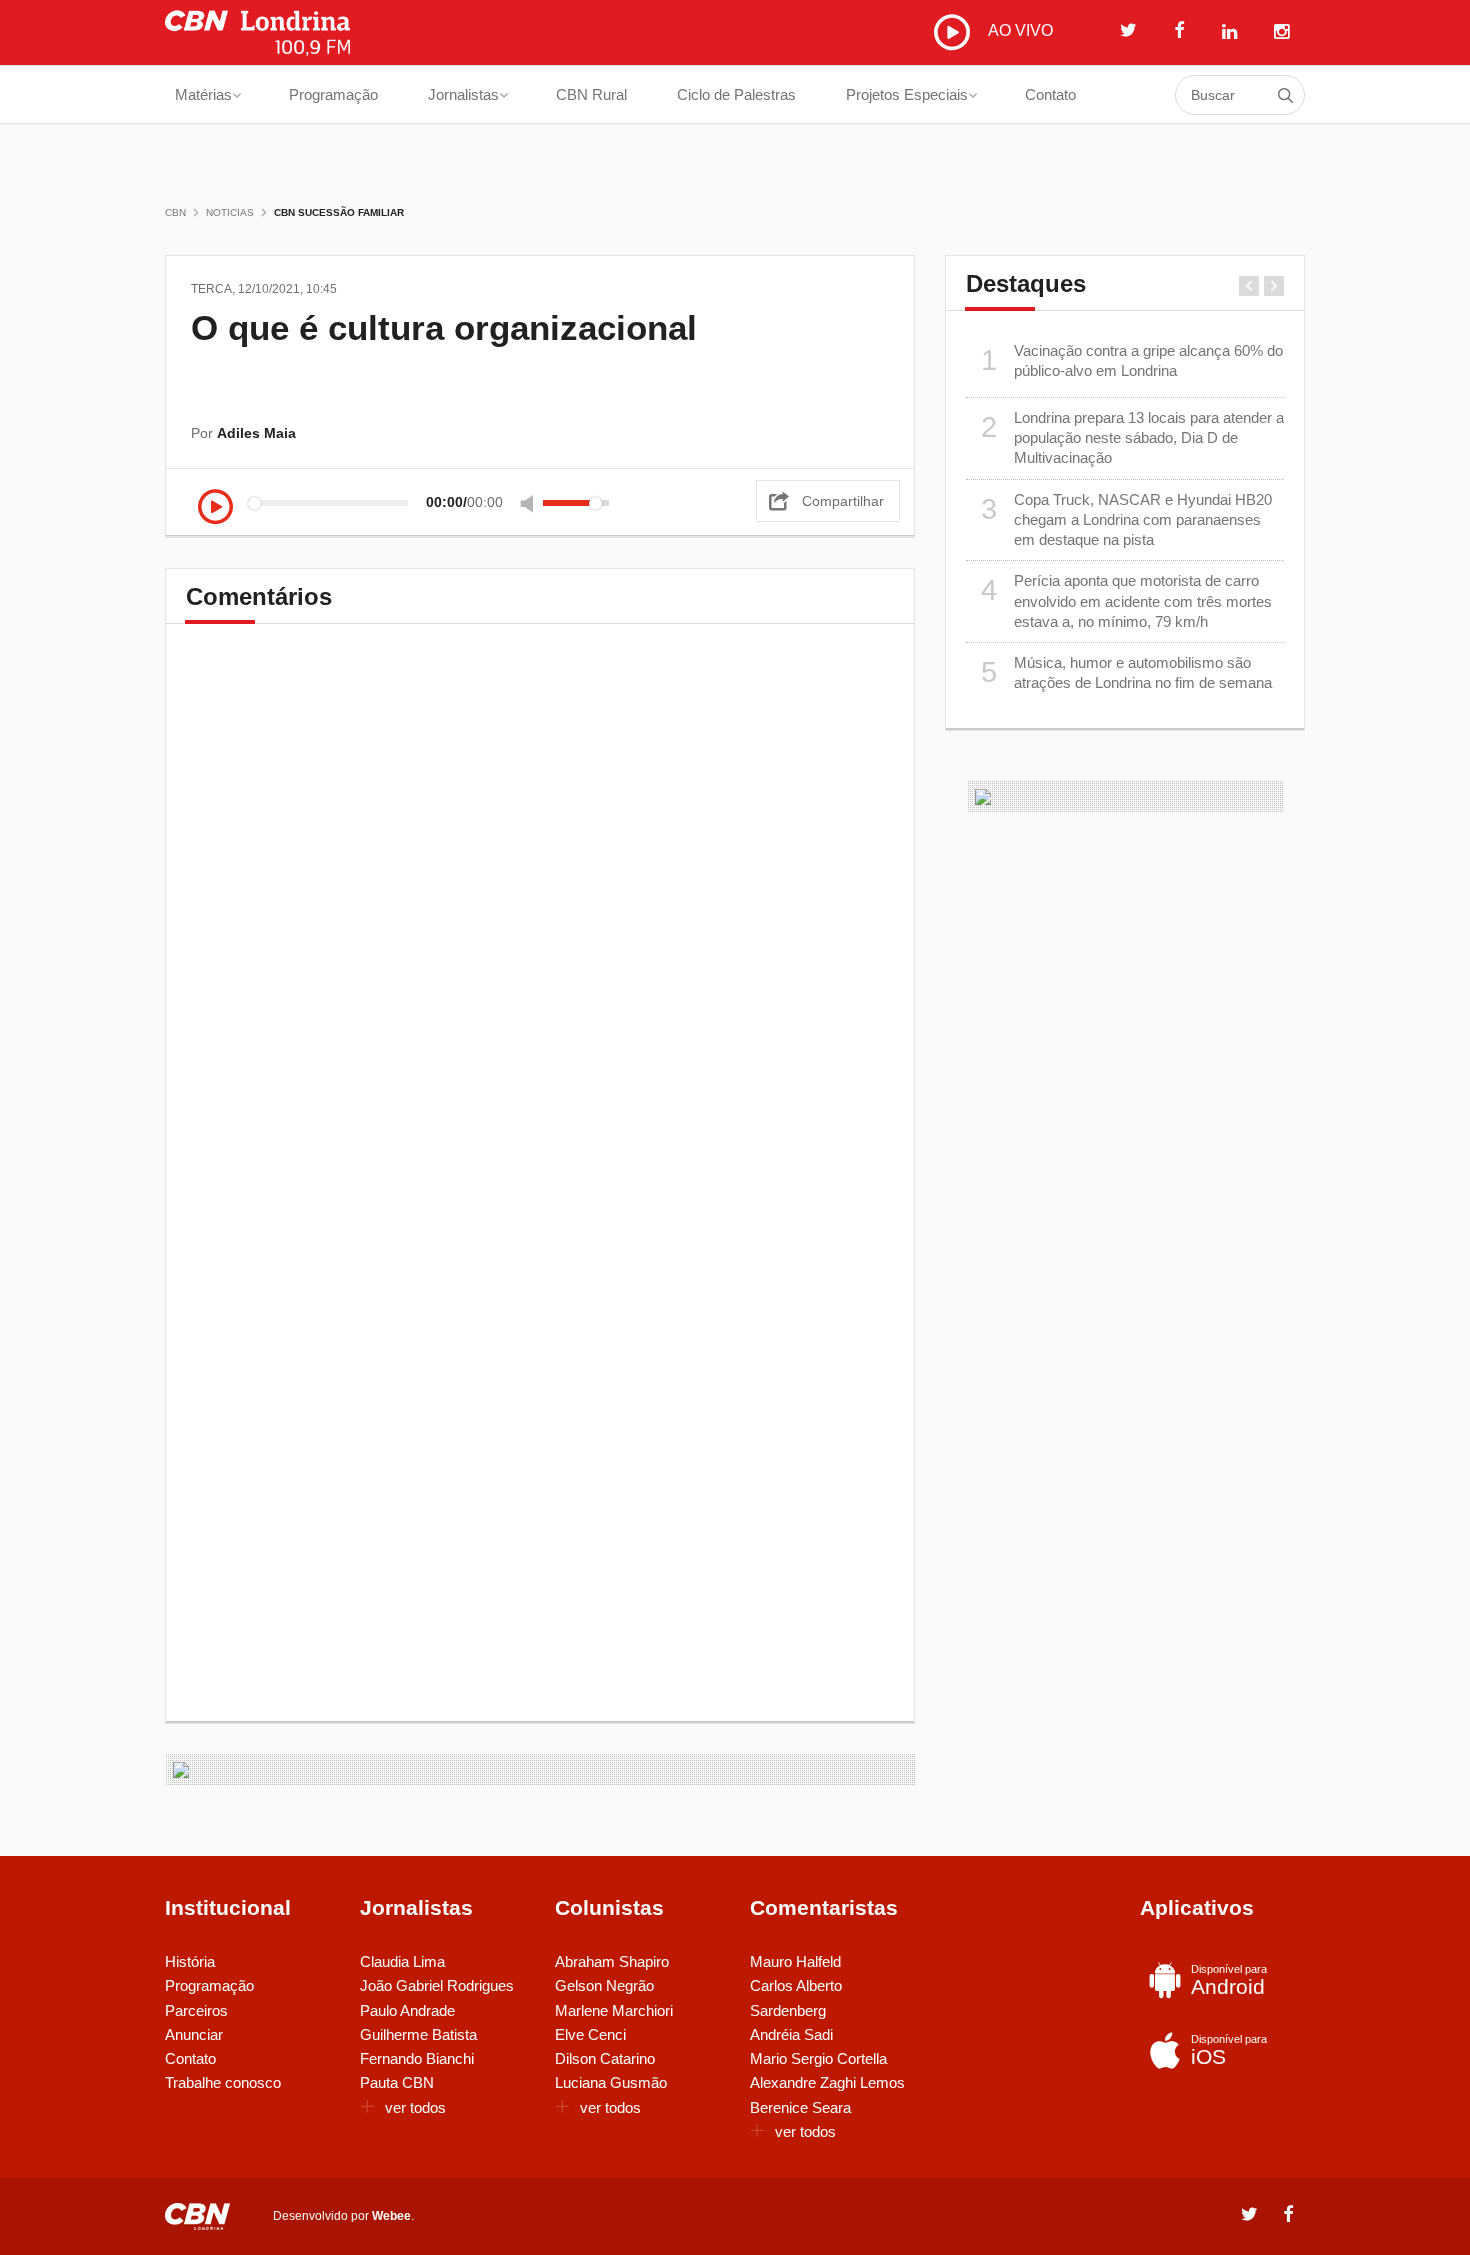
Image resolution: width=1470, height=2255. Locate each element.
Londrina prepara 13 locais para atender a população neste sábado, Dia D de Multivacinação (1132, 438)
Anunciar (194, 2034)
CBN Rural (591, 94)
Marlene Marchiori (614, 2010)
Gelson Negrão (604, 1985)
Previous (1249, 286)
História (190, 1961)
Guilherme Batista (418, 2034)
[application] (409, 502)
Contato (1050, 94)
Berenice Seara (800, 2107)
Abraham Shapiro (612, 1961)
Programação (333, 94)
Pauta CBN (397, 2082)
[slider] (576, 503)
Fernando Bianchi (417, 2058)
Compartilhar (843, 501)
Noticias (230, 212)
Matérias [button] (203, 94)
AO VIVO (1018, 30)
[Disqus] (540, 923)
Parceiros (196, 2010)
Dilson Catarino (605, 2058)
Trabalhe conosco (223, 2082)
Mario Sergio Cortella (818, 2058)
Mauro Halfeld (795, 1961)
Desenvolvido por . (343, 2216)
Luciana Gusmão (611, 2082)
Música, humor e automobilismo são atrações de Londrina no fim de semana (1127, 672)
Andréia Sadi (791, 2034)
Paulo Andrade (407, 2010)
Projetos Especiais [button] (907, 94)
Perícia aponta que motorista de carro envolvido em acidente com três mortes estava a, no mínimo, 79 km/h (1127, 601)
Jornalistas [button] (463, 94)
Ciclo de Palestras (736, 94)
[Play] (215, 508)
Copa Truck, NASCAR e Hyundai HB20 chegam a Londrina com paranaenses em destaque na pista (1127, 520)
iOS (1229, 2050)
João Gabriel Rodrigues (437, 1985)
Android (1229, 1980)
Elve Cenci (590, 2034)
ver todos (415, 2107)
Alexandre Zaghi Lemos (827, 2082)
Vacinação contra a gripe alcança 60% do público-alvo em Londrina (1132, 360)
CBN (175, 212)
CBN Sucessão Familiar (339, 212)
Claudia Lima (402, 1961)
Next (1274, 286)
